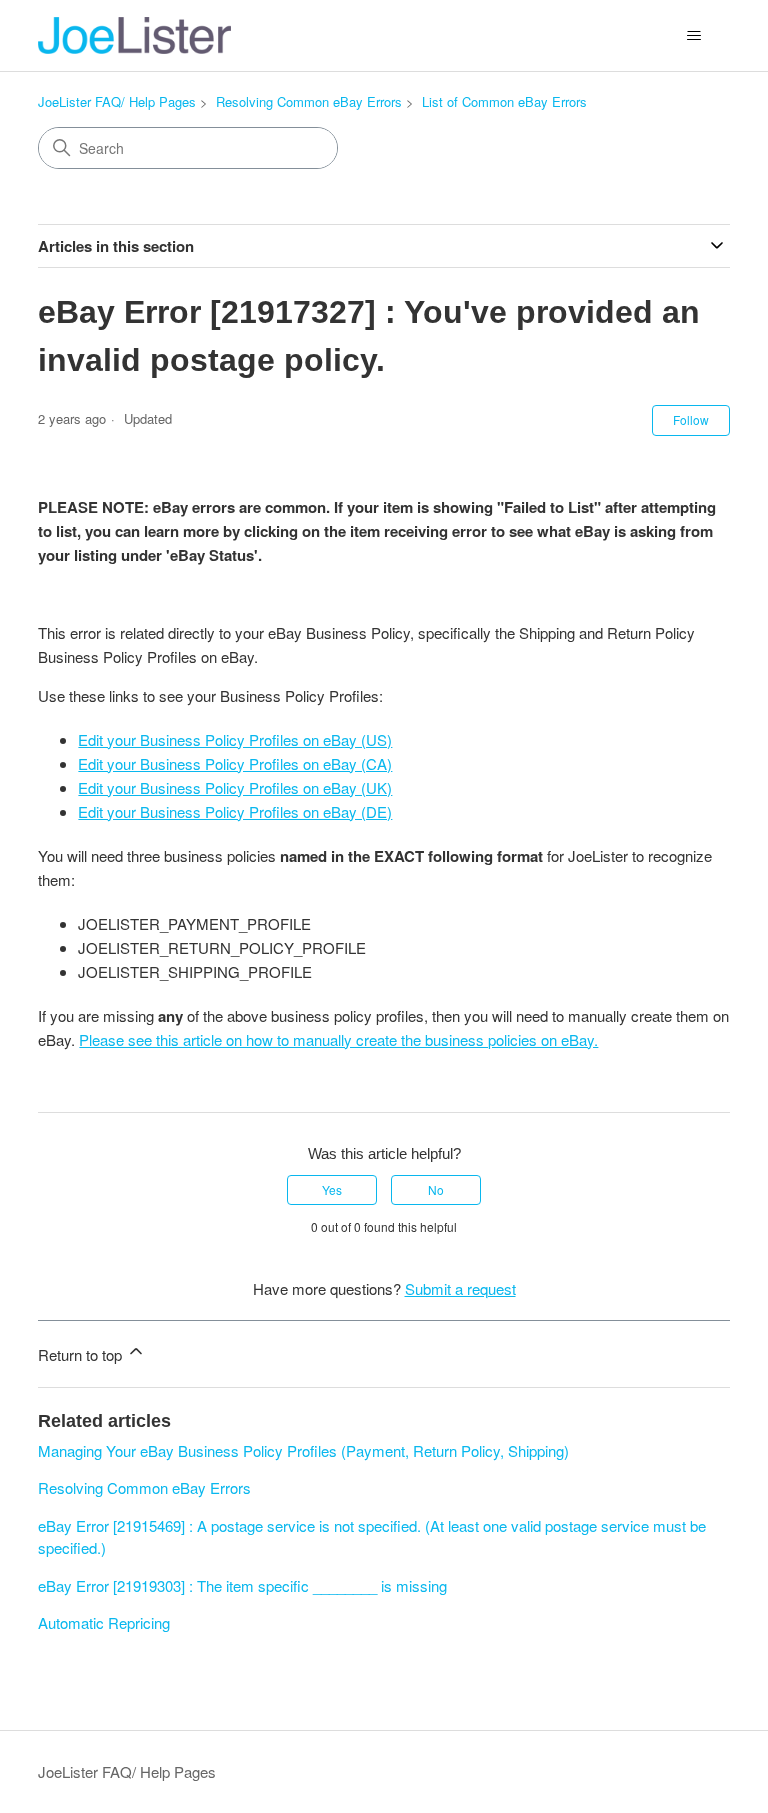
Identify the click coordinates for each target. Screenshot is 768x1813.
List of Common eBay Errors (504, 101)
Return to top (82, 1354)
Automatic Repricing (104, 1622)
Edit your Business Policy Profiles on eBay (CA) (235, 763)
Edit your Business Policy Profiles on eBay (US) (235, 739)
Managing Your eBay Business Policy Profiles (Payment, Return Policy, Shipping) (303, 1450)
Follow (691, 419)
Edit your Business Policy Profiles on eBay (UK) (235, 787)
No (436, 1189)
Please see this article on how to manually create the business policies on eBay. (338, 1039)
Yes (332, 1189)
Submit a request (460, 1288)
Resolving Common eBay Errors (309, 101)
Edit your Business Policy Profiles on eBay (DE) (235, 811)
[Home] (134, 35)
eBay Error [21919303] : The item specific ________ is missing (242, 1585)
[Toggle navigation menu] (694, 36)
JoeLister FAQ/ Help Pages (117, 101)
